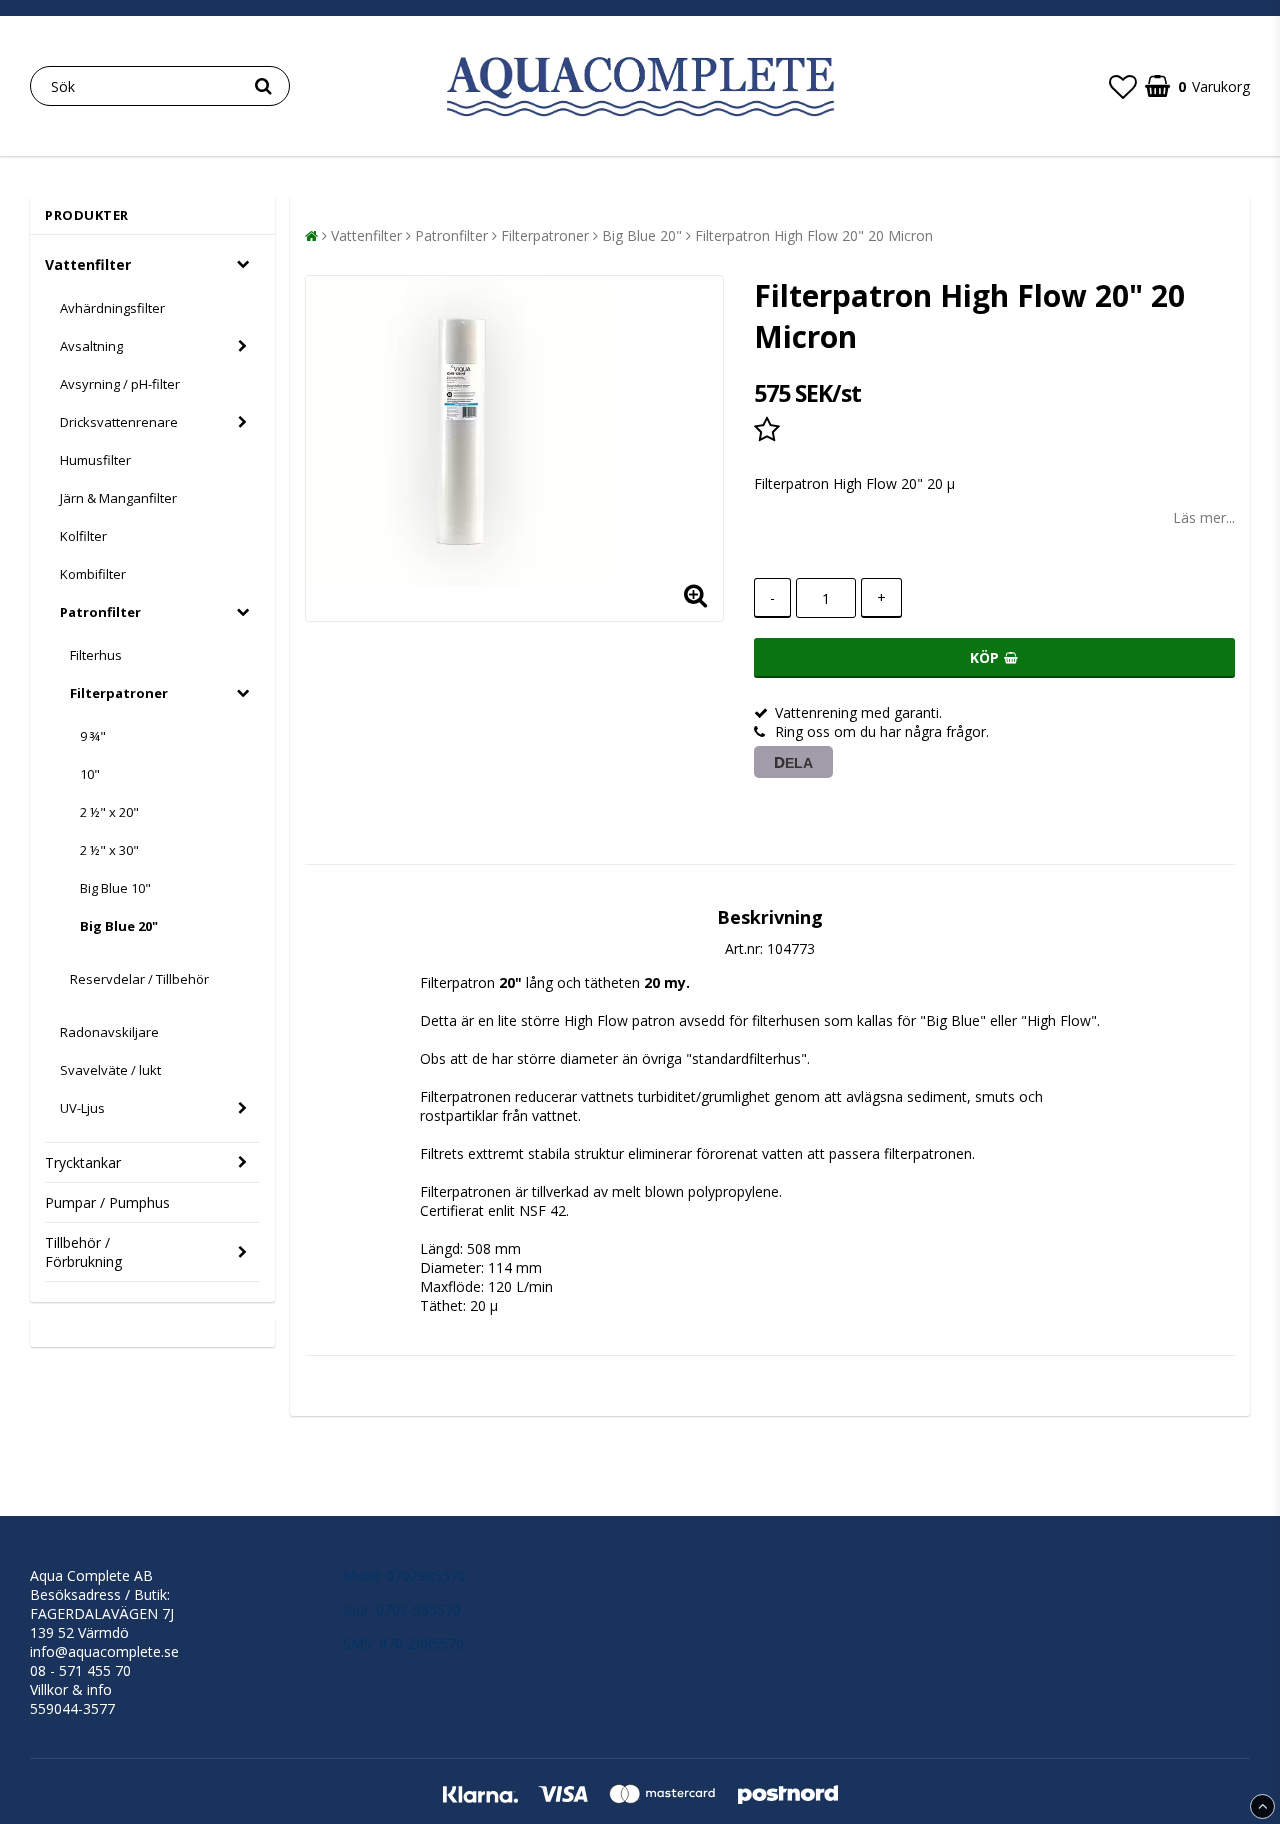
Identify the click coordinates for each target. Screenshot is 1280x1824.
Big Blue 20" (119, 926)
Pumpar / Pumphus (107, 1202)
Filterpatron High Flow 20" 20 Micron (814, 235)
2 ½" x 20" (109, 812)
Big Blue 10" (115, 888)
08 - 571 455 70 (80, 1670)
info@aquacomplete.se (104, 1651)
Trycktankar (83, 1162)
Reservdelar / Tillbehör (139, 979)
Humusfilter (95, 460)
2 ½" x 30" (109, 850)
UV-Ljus (82, 1108)
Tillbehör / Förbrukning (83, 1252)
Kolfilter (83, 536)
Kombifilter (93, 574)
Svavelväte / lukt (110, 1070)
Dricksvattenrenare (119, 422)
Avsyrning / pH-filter (120, 384)
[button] (1123, 86)
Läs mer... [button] (1204, 517)
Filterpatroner (119, 693)
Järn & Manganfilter (118, 498)
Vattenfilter (88, 264)
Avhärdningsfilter (112, 308)
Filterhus (96, 655)
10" (90, 774)
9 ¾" (93, 736)
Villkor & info (71, 1689)
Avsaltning (91, 346)
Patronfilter (100, 612)
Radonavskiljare (109, 1032)
